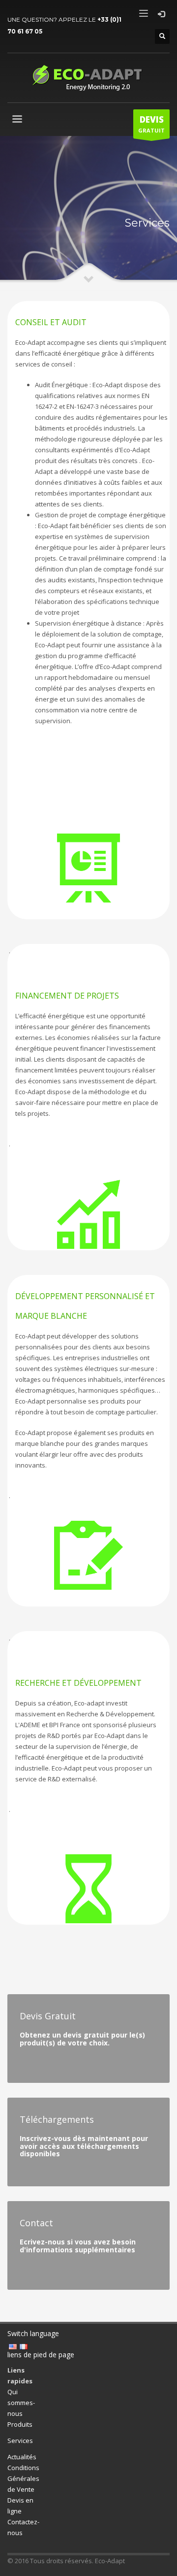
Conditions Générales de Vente (23, 2478)
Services (20, 2441)
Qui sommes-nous (21, 2403)
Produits (20, 2424)
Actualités (22, 2457)
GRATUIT (151, 124)
